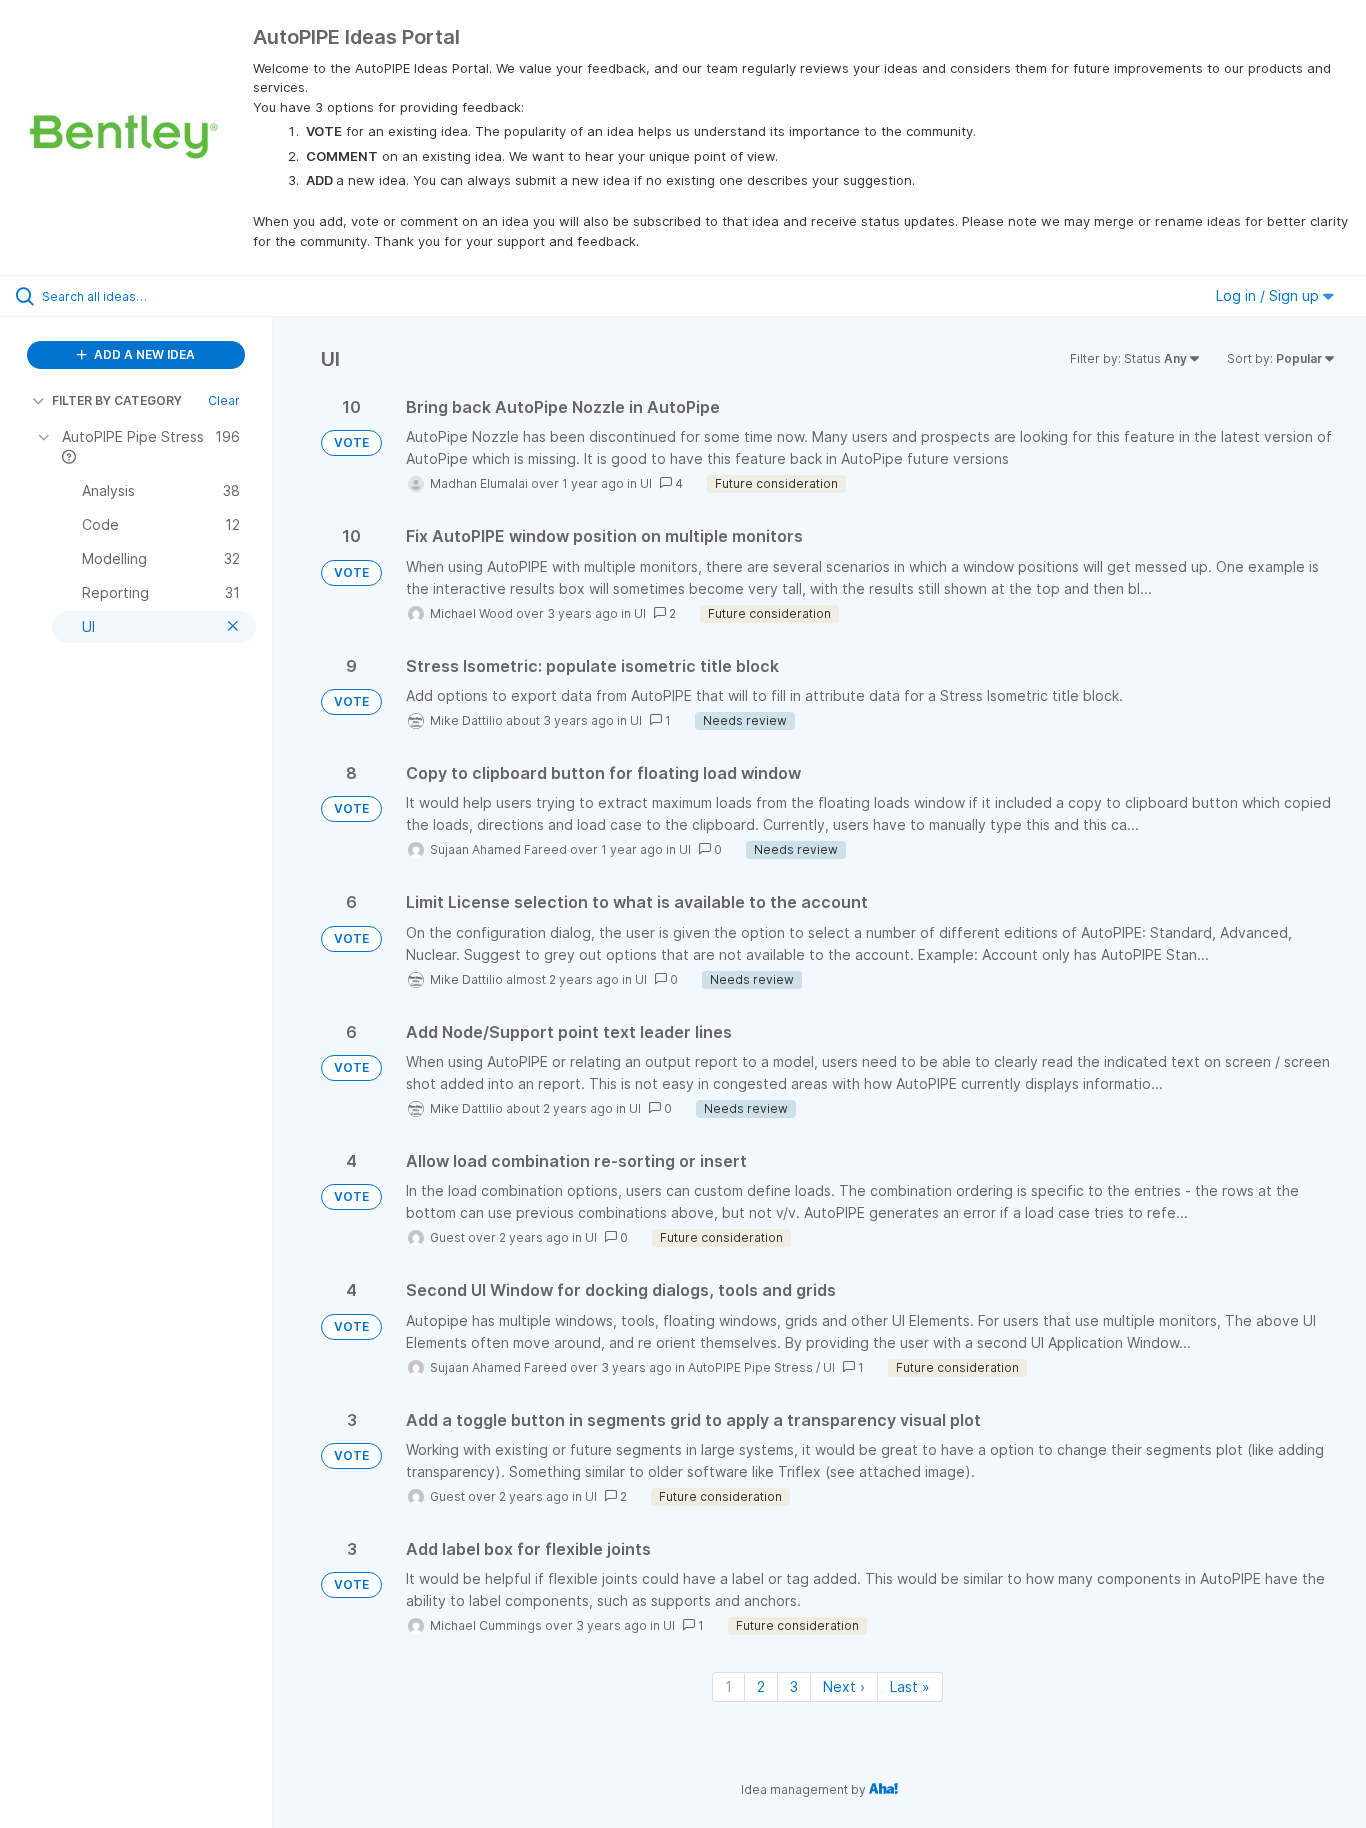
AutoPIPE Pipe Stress (750, 1367)
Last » (910, 1686)
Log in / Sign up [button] (1269, 295)
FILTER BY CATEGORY (117, 400)
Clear (224, 400)
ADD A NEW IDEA (143, 354)
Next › (844, 1686)
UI (646, 483)
